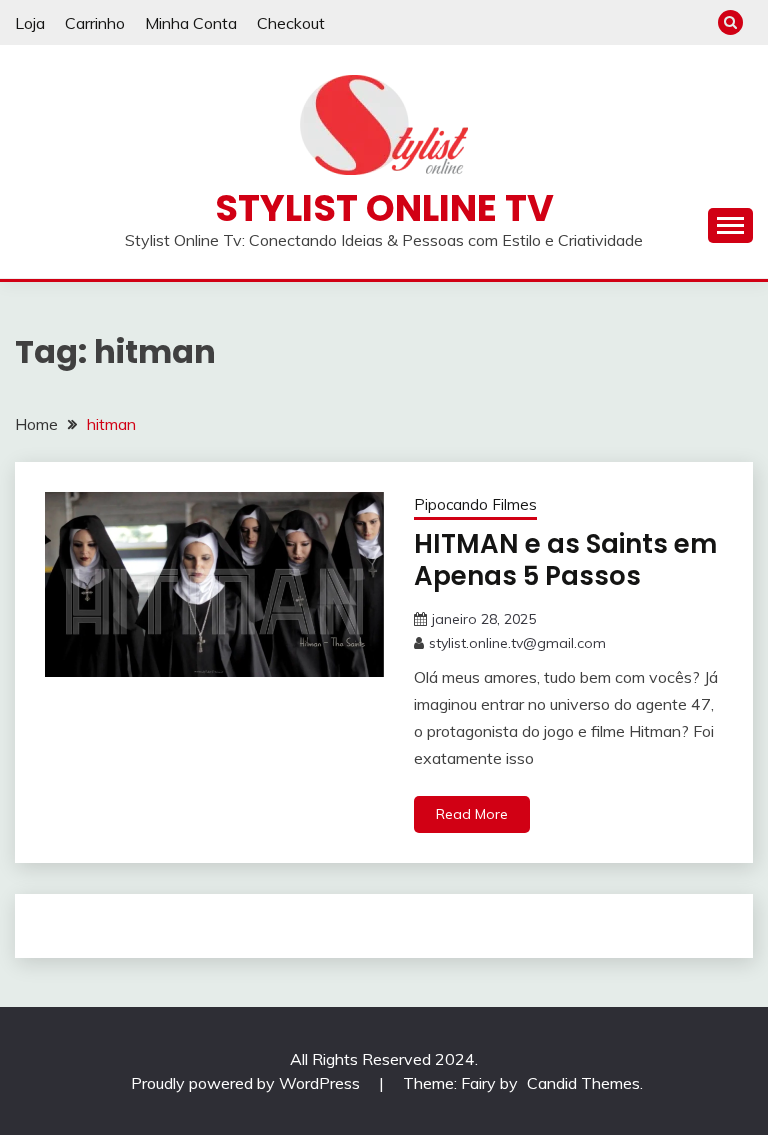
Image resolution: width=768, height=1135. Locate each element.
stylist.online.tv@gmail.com (517, 643)
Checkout (291, 23)
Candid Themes (583, 1083)
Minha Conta (191, 23)
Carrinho (95, 23)
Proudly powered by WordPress (247, 1083)
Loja (30, 23)
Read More (472, 814)
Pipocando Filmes (475, 504)
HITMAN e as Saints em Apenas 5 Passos (565, 560)
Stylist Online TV (384, 208)
